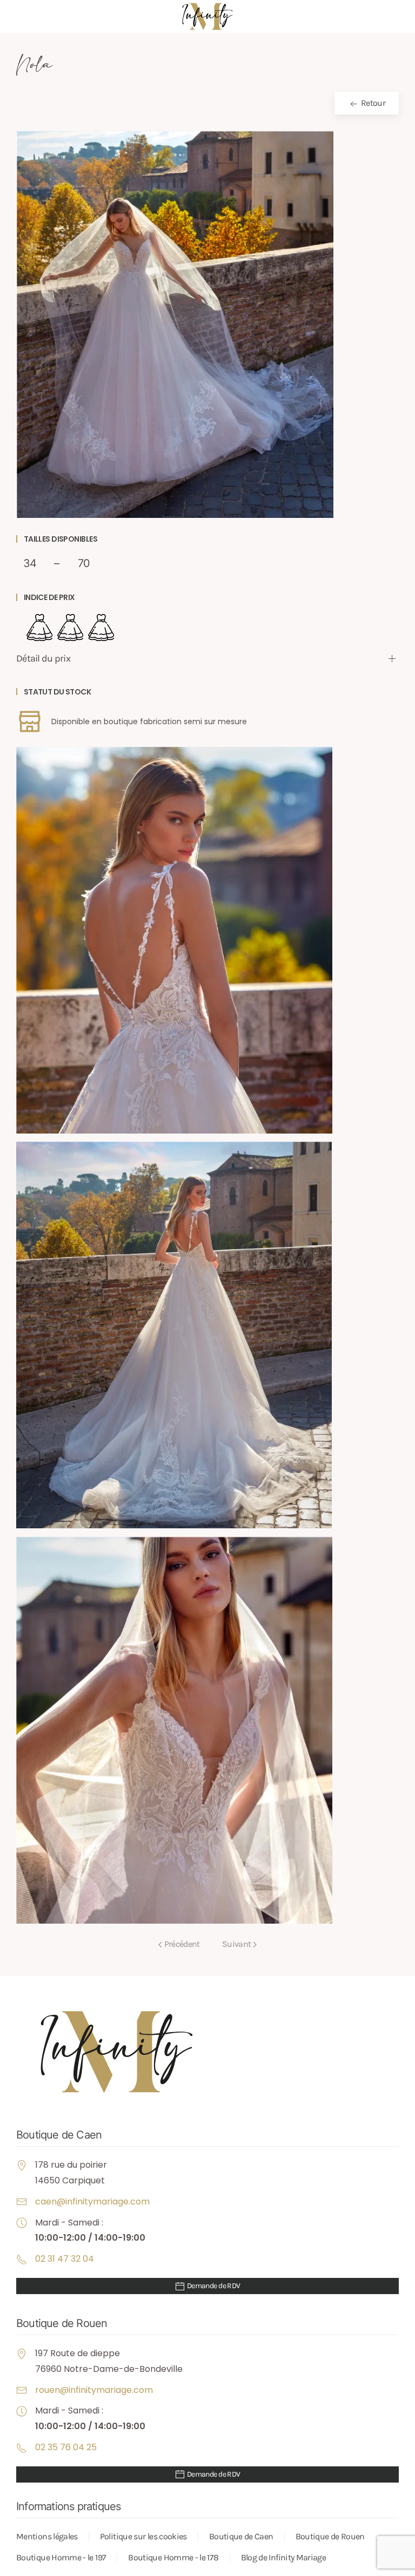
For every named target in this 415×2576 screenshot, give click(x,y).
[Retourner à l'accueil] (207, 16)
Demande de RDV (213, 2286)
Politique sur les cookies (143, 2536)
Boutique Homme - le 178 (173, 2557)
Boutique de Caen (241, 2536)
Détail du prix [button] (43, 658)
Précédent (182, 1944)
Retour (372, 103)
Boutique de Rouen (330, 2536)
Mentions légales (47, 2536)
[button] (175, 324)
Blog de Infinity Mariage (284, 2557)
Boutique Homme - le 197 (61, 2557)
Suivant (237, 1944)
